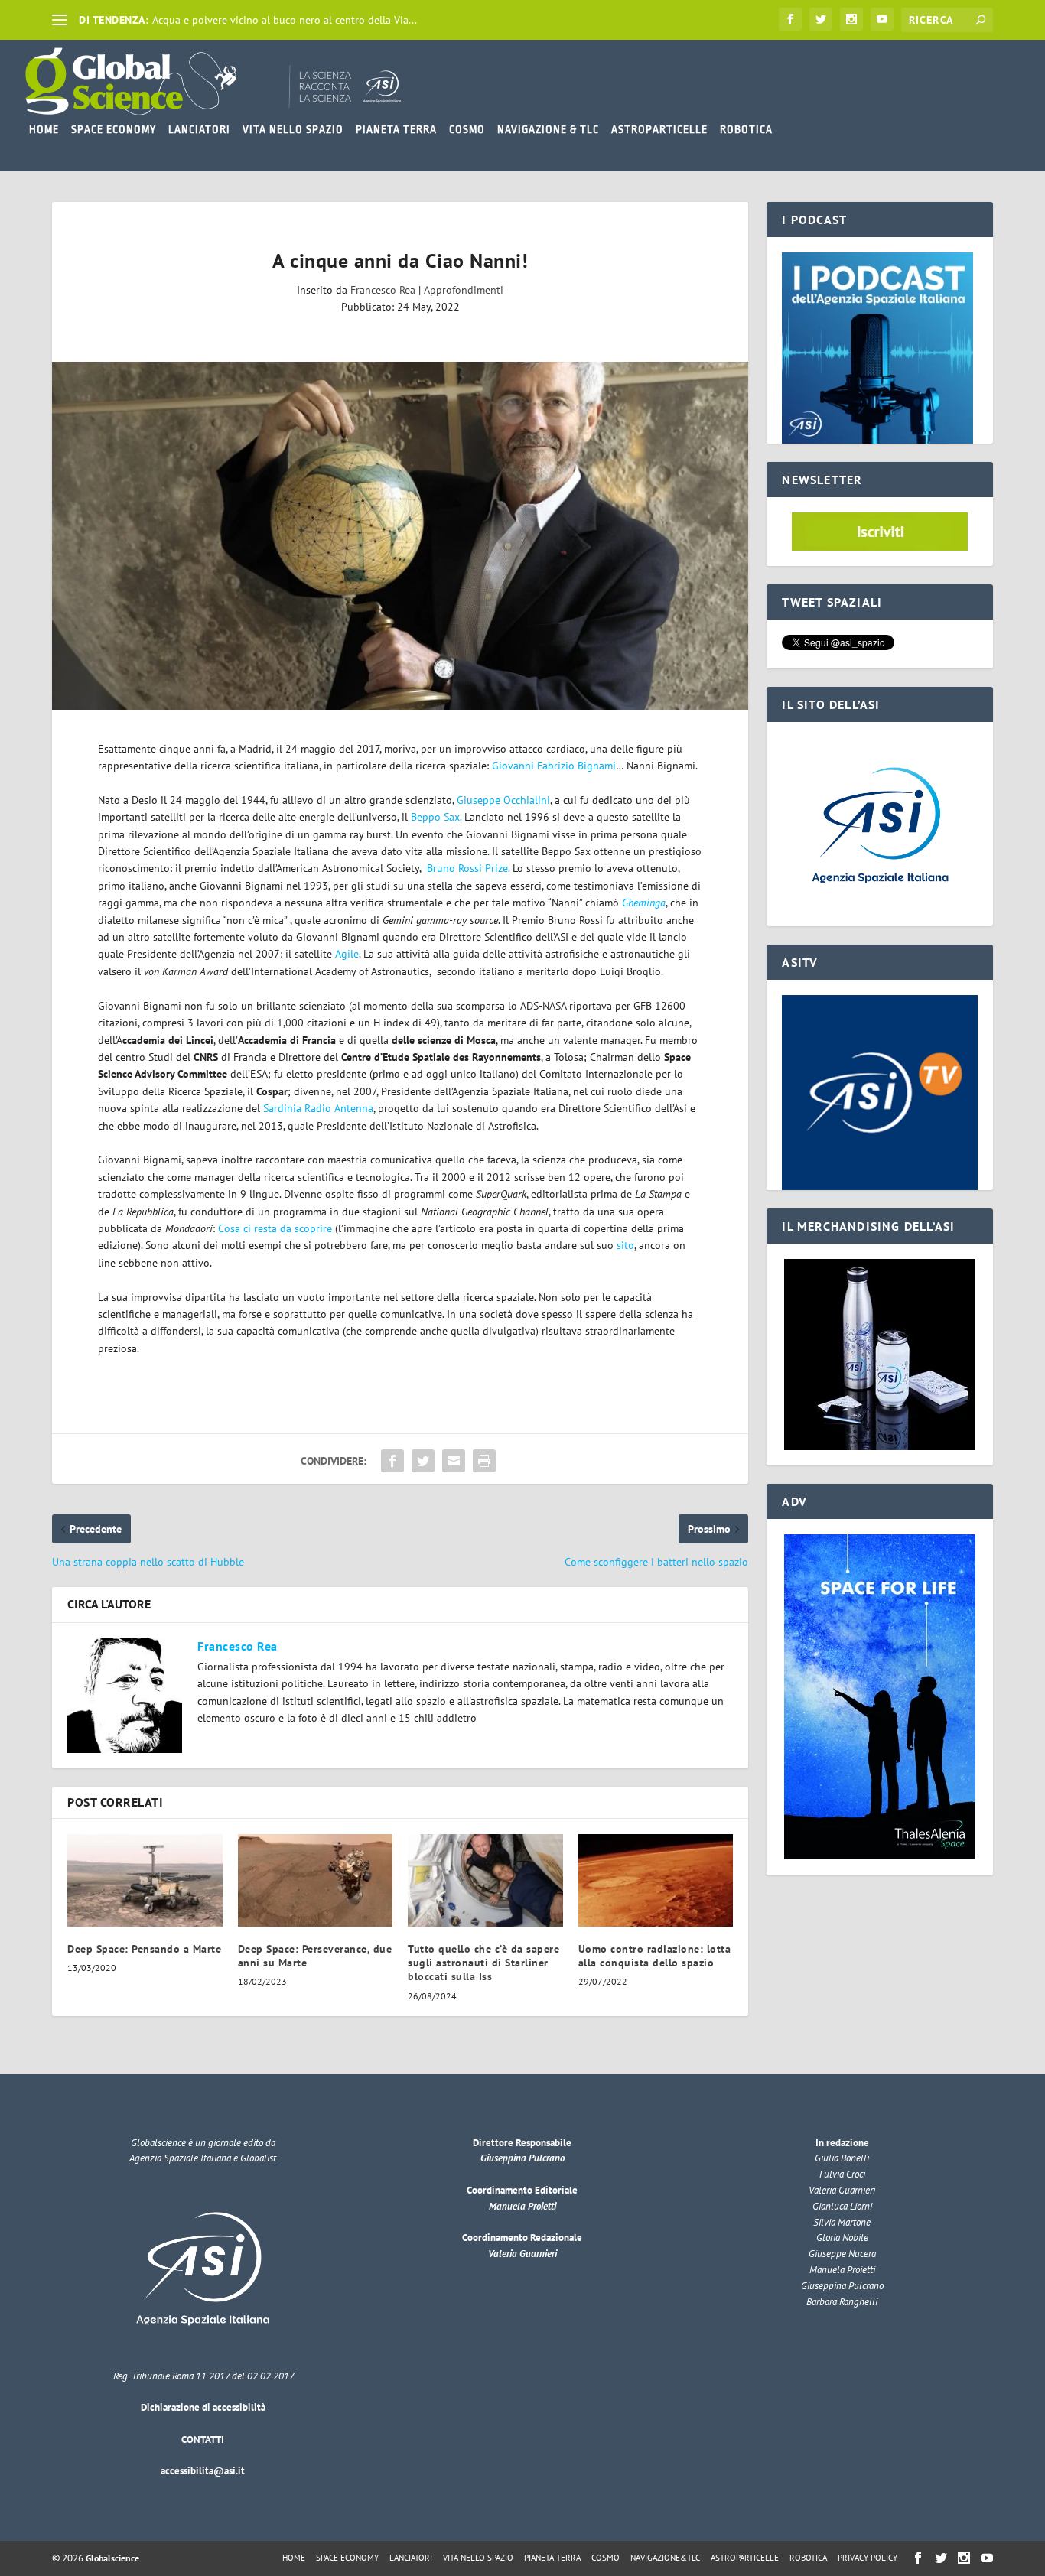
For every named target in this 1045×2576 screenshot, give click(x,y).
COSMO (467, 129)
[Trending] (60, 20)
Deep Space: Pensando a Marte (144, 1949)
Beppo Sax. (436, 817)
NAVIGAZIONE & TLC (548, 129)
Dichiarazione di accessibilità (203, 2407)
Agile (347, 954)
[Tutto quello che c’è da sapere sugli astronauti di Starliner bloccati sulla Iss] (485, 1880)
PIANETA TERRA (396, 129)
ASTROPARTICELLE (659, 129)
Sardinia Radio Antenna (318, 1108)
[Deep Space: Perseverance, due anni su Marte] (316, 1880)
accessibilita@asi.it (203, 2471)
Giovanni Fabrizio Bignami (554, 766)
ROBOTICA (746, 129)
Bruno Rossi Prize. (470, 868)
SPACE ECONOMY (114, 129)
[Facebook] (790, 19)
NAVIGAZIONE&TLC (665, 2558)
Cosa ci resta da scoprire (275, 1228)
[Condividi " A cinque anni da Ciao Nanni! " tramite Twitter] (423, 1461)
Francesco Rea (383, 290)
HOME (44, 129)
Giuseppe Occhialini (503, 800)
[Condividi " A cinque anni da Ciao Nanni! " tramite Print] (484, 1461)
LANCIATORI (199, 129)
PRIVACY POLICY (868, 2558)
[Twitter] (821, 19)
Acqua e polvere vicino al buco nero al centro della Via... (285, 20)
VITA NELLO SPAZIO (293, 129)
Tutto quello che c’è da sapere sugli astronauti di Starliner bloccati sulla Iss (483, 1963)
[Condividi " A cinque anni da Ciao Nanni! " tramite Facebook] (392, 1461)
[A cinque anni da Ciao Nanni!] (400, 536)
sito (625, 1245)
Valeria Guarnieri (522, 2254)
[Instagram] (851, 19)
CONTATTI (203, 2439)
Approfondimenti (464, 290)
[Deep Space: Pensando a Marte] (145, 1880)
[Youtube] (882, 19)
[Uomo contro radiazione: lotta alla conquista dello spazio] (656, 1880)
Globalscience (112, 2558)
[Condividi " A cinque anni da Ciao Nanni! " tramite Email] (454, 1461)
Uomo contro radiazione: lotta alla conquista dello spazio (655, 1956)
